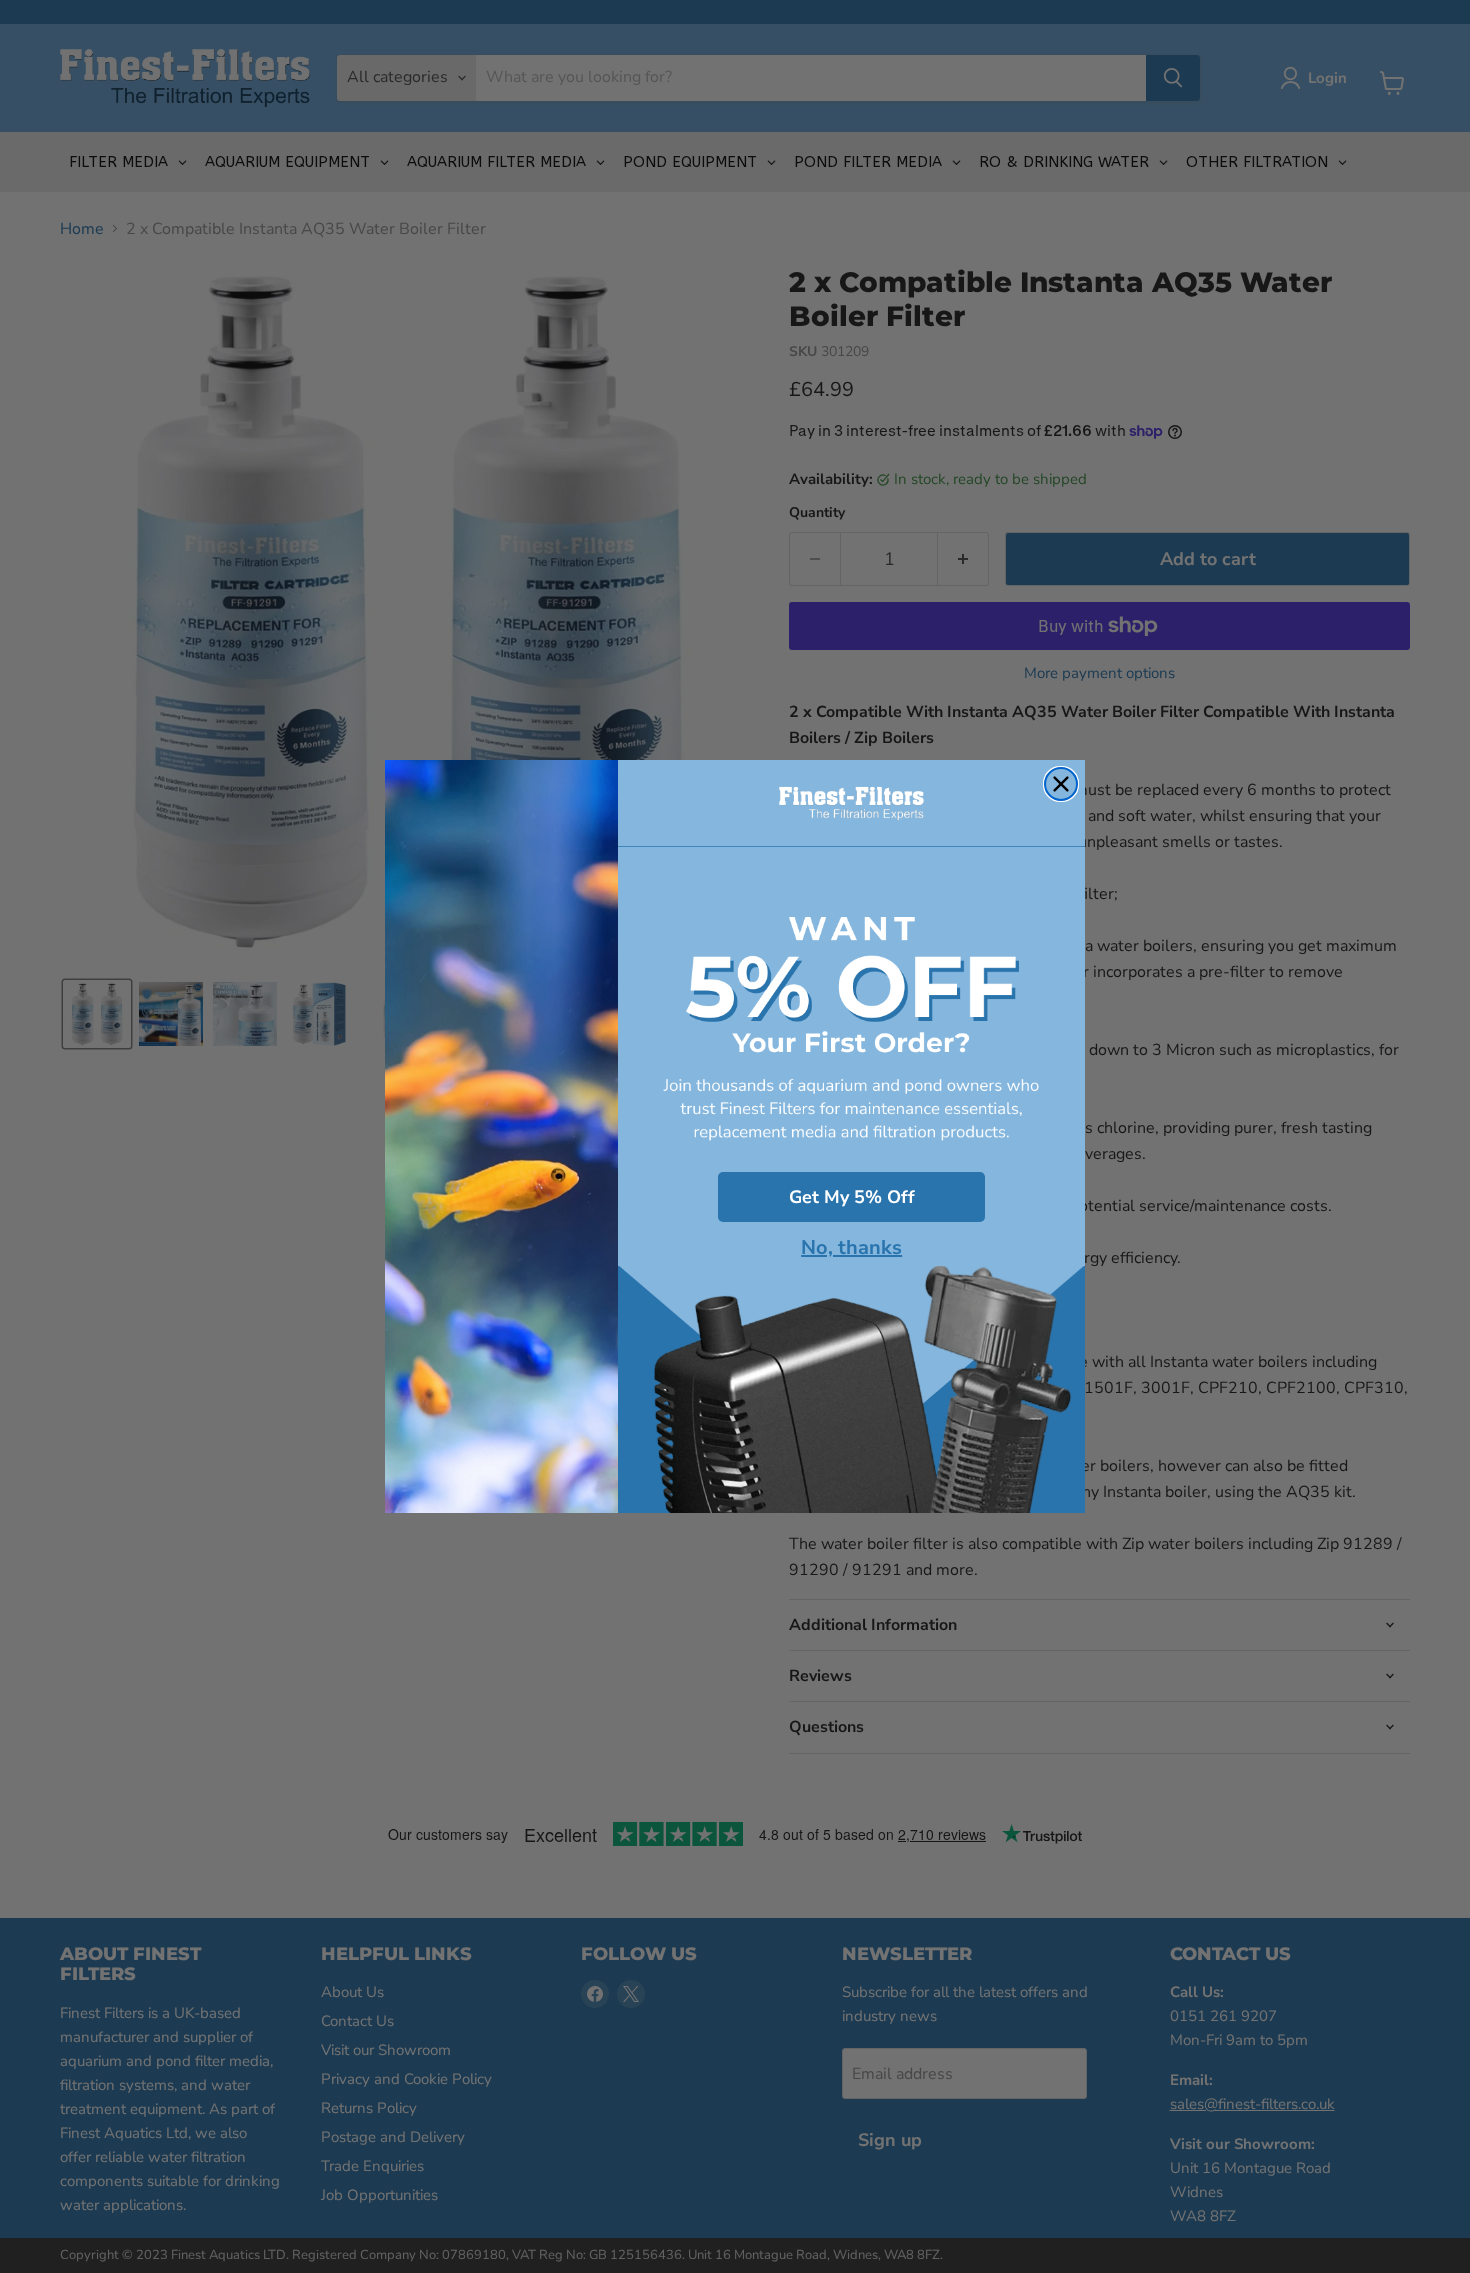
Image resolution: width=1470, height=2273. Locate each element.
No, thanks (851, 1248)
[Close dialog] (1061, 784)
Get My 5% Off (852, 1197)
